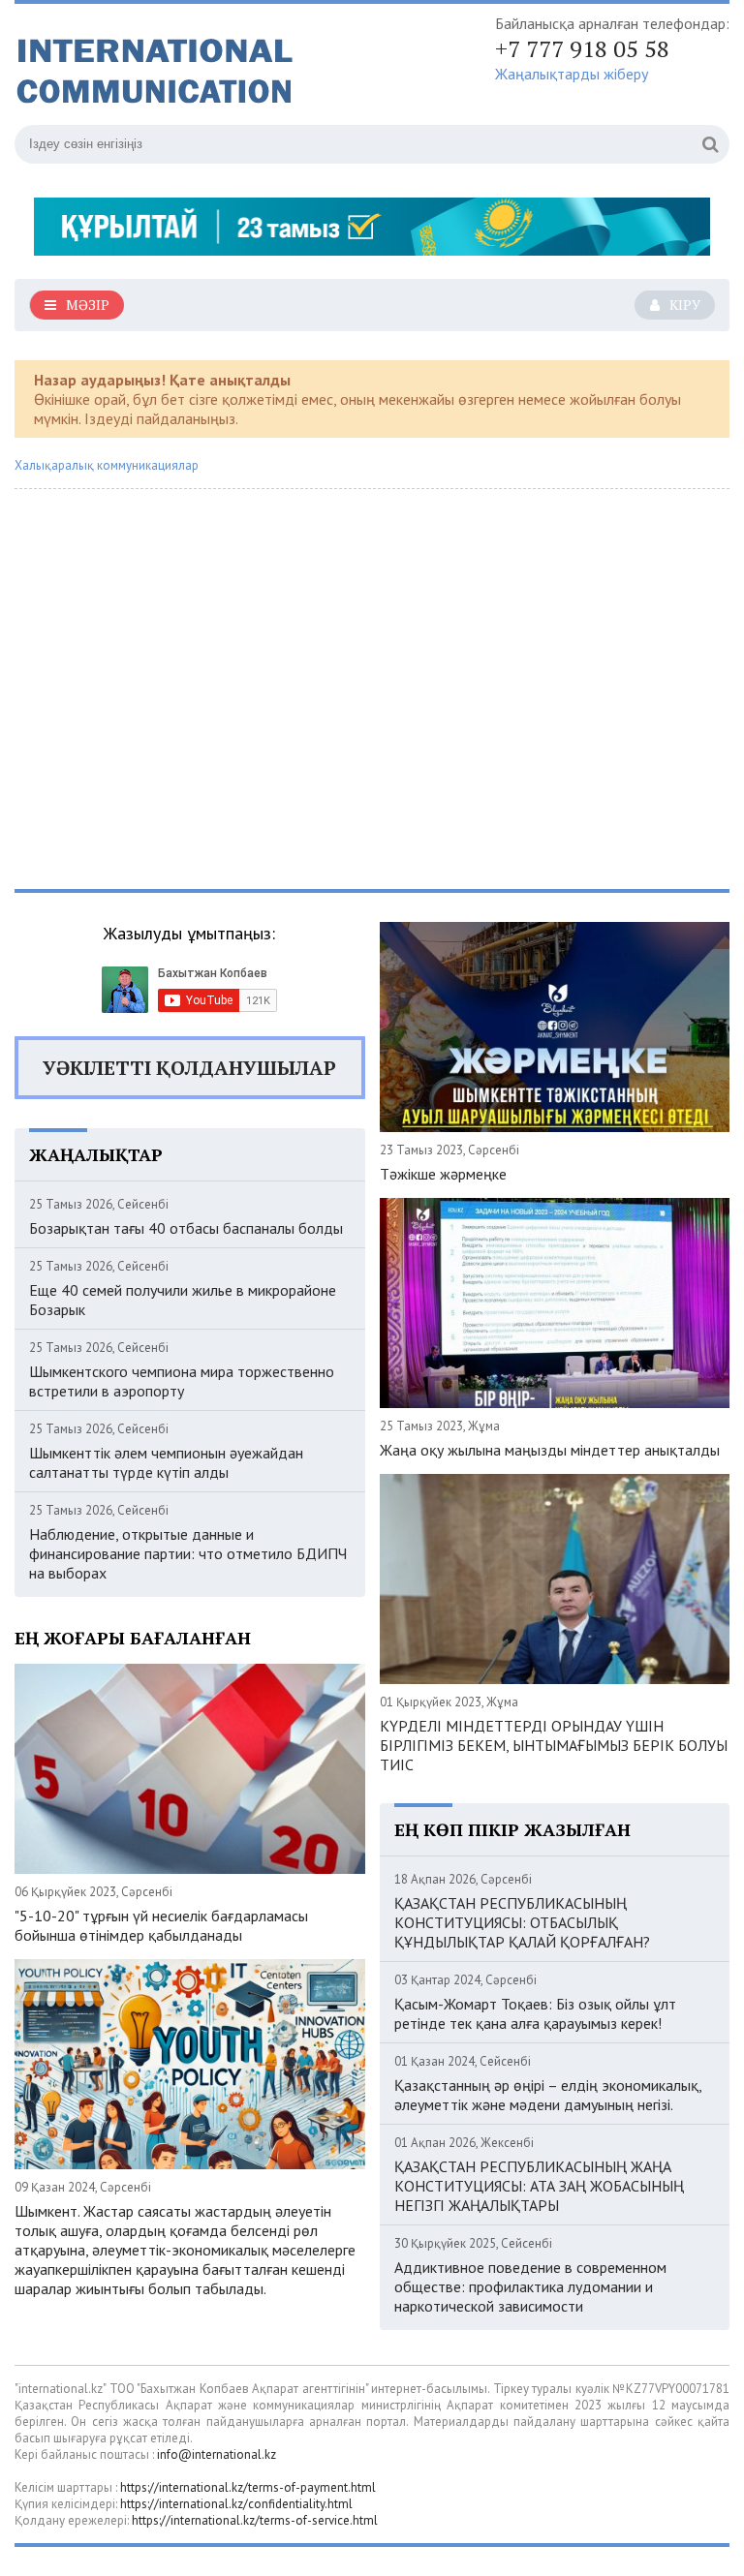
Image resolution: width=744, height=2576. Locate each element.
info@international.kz (217, 2454)
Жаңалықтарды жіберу (572, 74)
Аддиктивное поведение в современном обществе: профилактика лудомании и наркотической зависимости (530, 2286)
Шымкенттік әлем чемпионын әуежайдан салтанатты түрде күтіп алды (166, 1462)
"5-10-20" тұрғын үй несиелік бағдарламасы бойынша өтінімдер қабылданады (161, 1925)
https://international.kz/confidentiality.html (236, 2504)
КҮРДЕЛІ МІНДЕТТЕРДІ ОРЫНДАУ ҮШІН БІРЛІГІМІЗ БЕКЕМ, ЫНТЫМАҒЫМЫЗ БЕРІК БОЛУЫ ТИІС (554, 1745)
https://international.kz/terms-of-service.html (255, 2520)
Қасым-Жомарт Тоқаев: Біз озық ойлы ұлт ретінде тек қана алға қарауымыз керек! (535, 2013)
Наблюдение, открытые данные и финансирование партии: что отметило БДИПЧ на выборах (188, 1553)
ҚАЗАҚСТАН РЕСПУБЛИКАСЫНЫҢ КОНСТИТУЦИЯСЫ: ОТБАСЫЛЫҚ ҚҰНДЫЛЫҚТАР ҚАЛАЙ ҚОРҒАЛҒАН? (522, 1922)
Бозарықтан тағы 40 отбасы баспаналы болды (186, 1228)
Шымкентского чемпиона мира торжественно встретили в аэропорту (182, 1381)
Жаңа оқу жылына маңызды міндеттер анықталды (550, 1450)
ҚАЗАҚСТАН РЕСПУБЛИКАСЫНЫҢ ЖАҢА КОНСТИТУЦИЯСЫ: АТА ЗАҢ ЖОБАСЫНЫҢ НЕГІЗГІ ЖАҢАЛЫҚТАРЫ (539, 2186)
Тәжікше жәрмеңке (443, 1174)
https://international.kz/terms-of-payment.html (248, 2487)
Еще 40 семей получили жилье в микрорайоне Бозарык (183, 1300)
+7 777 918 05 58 (582, 48)
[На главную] (208, 67)
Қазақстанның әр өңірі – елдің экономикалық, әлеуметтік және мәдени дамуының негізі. (548, 2095)
